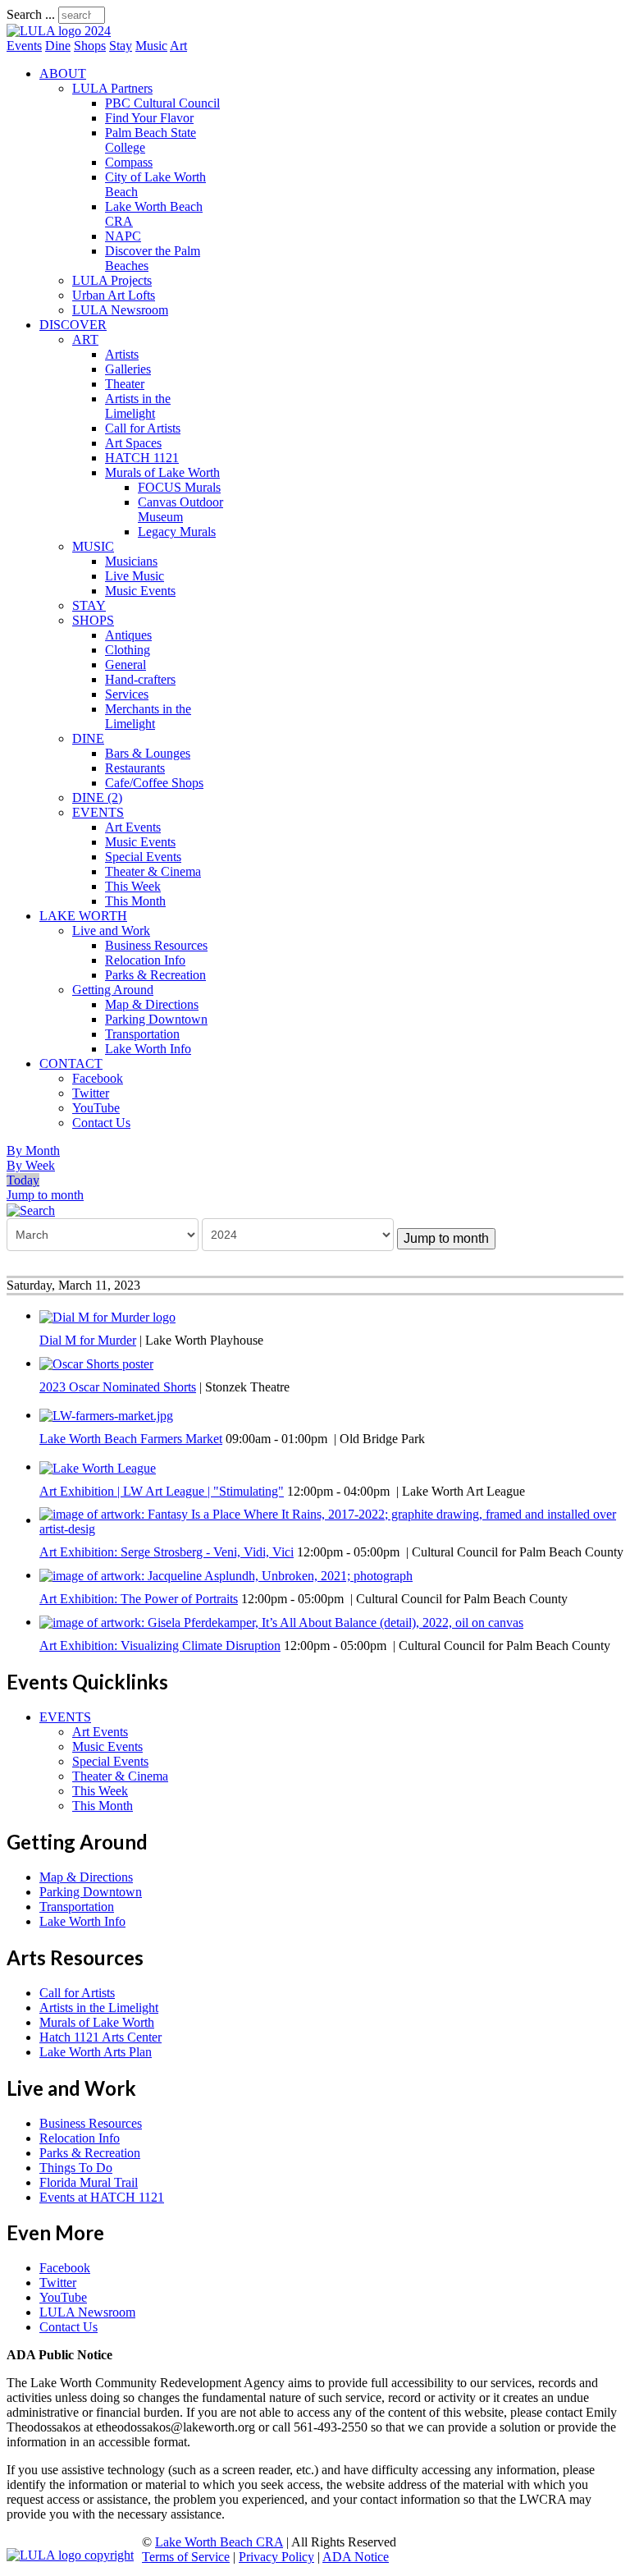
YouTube (96, 1108)
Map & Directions (152, 1004)
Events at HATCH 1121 (102, 2197)
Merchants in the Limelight (148, 716)
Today (23, 1180)
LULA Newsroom (120, 310)
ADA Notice (356, 2557)
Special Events (143, 857)
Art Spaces (133, 443)
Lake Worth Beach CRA (219, 2542)
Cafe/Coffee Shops (154, 783)
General (126, 665)
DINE (88, 738)
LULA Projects (112, 280)
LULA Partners (112, 88)
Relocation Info (145, 960)
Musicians (131, 561)
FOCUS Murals (179, 487)
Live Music (135, 576)
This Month (135, 901)
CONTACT (71, 1063)
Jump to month (45, 1195)
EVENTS (98, 812)
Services (127, 694)
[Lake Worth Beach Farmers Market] (106, 1415)
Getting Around (113, 990)
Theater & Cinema (153, 871)
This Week (133, 886)
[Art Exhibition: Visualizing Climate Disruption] (281, 1622)
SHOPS (93, 620)
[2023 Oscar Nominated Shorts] (96, 1363)
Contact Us (101, 1123)
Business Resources (156, 945)
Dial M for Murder (88, 1340)
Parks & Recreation (155, 975)
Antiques (128, 635)
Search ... (31, 14)
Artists (122, 354)
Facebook (98, 1078)
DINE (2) (97, 798)
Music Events (140, 591)
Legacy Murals (177, 532)
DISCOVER (73, 325)
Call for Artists (143, 428)
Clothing (128, 650)
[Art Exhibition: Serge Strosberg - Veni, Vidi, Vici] (331, 1520)
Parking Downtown (156, 1019)
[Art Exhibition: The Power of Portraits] (226, 1575)
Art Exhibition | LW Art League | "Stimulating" (162, 1491)
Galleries (128, 369)
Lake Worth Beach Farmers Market (131, 1439)
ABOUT (63, 73)
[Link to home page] (59, 31)
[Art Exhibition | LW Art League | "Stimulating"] (98, 1467)
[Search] (31, 1210)
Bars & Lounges (148, 753)
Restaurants (135, 768)
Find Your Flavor (149, 118)
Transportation (142, 1034)
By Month (33, 1150)
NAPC (123, 236)
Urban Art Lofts (114, 295)
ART (85, 339)
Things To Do (76, 2168)
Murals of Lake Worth (162, 472)
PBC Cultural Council (162, 103)
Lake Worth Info (148, 1049)
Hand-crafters (140, 679)
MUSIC (93, 546)
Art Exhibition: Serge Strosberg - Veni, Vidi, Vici (167, 1552)
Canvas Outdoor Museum (180, 509)
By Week (31, 1165)
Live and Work (111, 930)
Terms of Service (186, 2557)
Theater (125, 384)
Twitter (91, 1093)
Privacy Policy (276, 2557)
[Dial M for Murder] (107, 1316)
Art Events (133, 827)
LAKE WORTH (83, 916)
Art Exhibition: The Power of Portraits (139, 1599)
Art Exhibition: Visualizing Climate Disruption (160, 1646)
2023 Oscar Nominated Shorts (118, 1387)
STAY (89, 605)
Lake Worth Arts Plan (96, 2052)
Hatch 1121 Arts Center (100, 2037)
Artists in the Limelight (138, 406)
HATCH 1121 (142, 458)
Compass (129, 162)
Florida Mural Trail (89, 2182)
